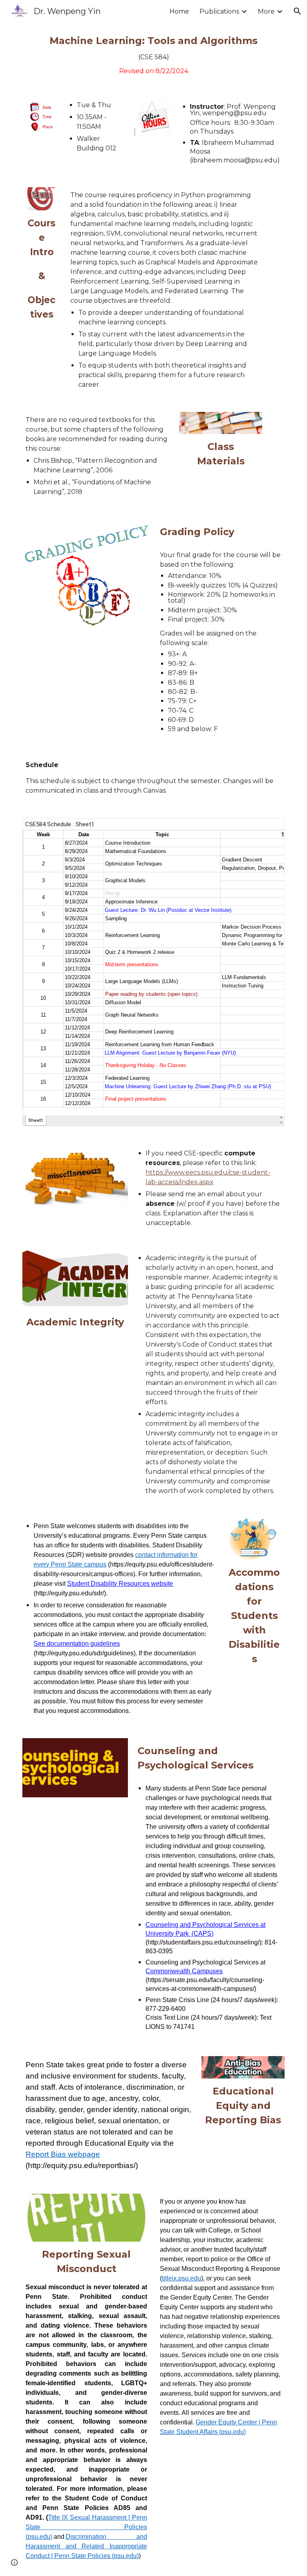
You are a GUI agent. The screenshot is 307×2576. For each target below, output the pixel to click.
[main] (153, 55)
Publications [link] (219, 11)
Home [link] (179, 11)
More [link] (266, 11)
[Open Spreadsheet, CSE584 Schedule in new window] (269, 828)
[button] (297, 11)
